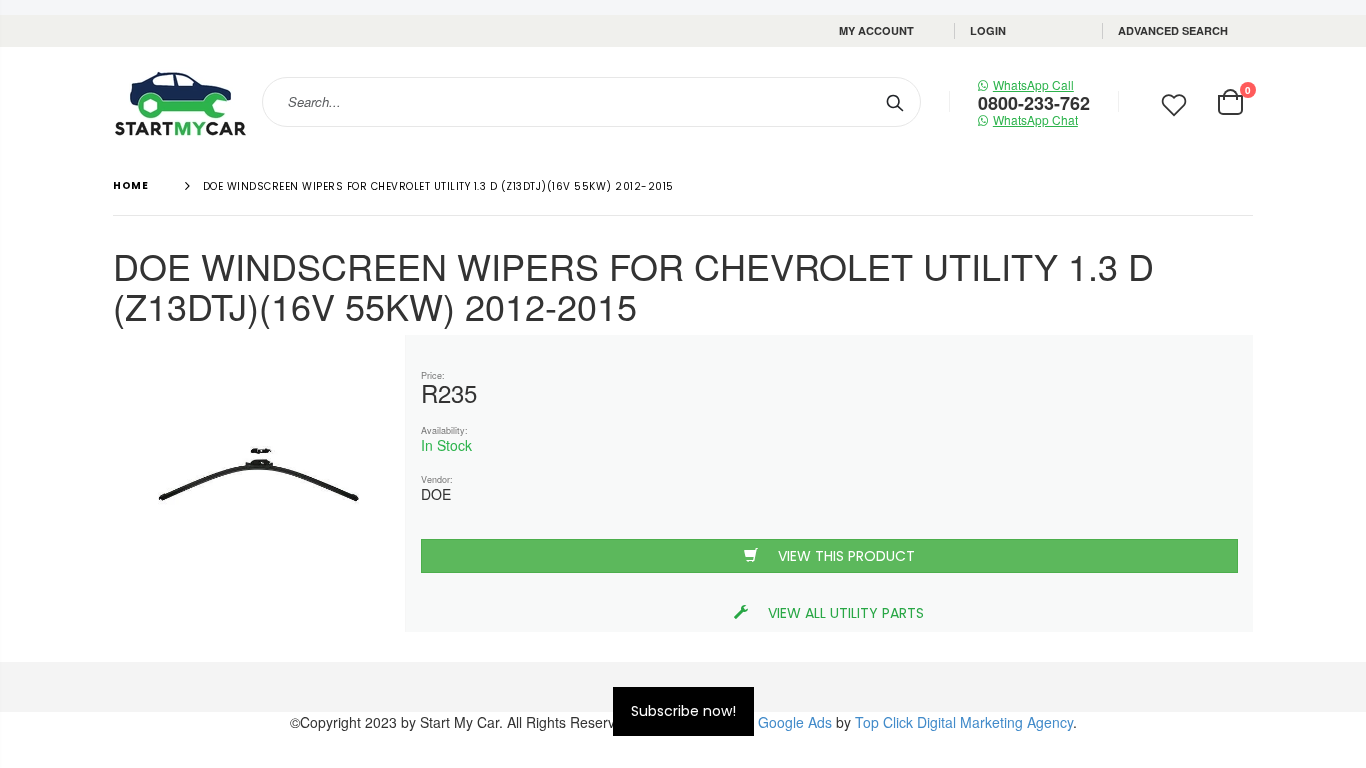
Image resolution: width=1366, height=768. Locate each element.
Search (895, 102)
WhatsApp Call (1033, 84)
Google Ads (795, 722)
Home (130, 185)
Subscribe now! (683, 711)
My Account (876, 30)
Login (988, 30)
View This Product (846, 556)
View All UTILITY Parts (846, 613)
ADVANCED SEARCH (1173, 30)
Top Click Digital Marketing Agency (964, 722)
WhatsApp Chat (1035, 119)
